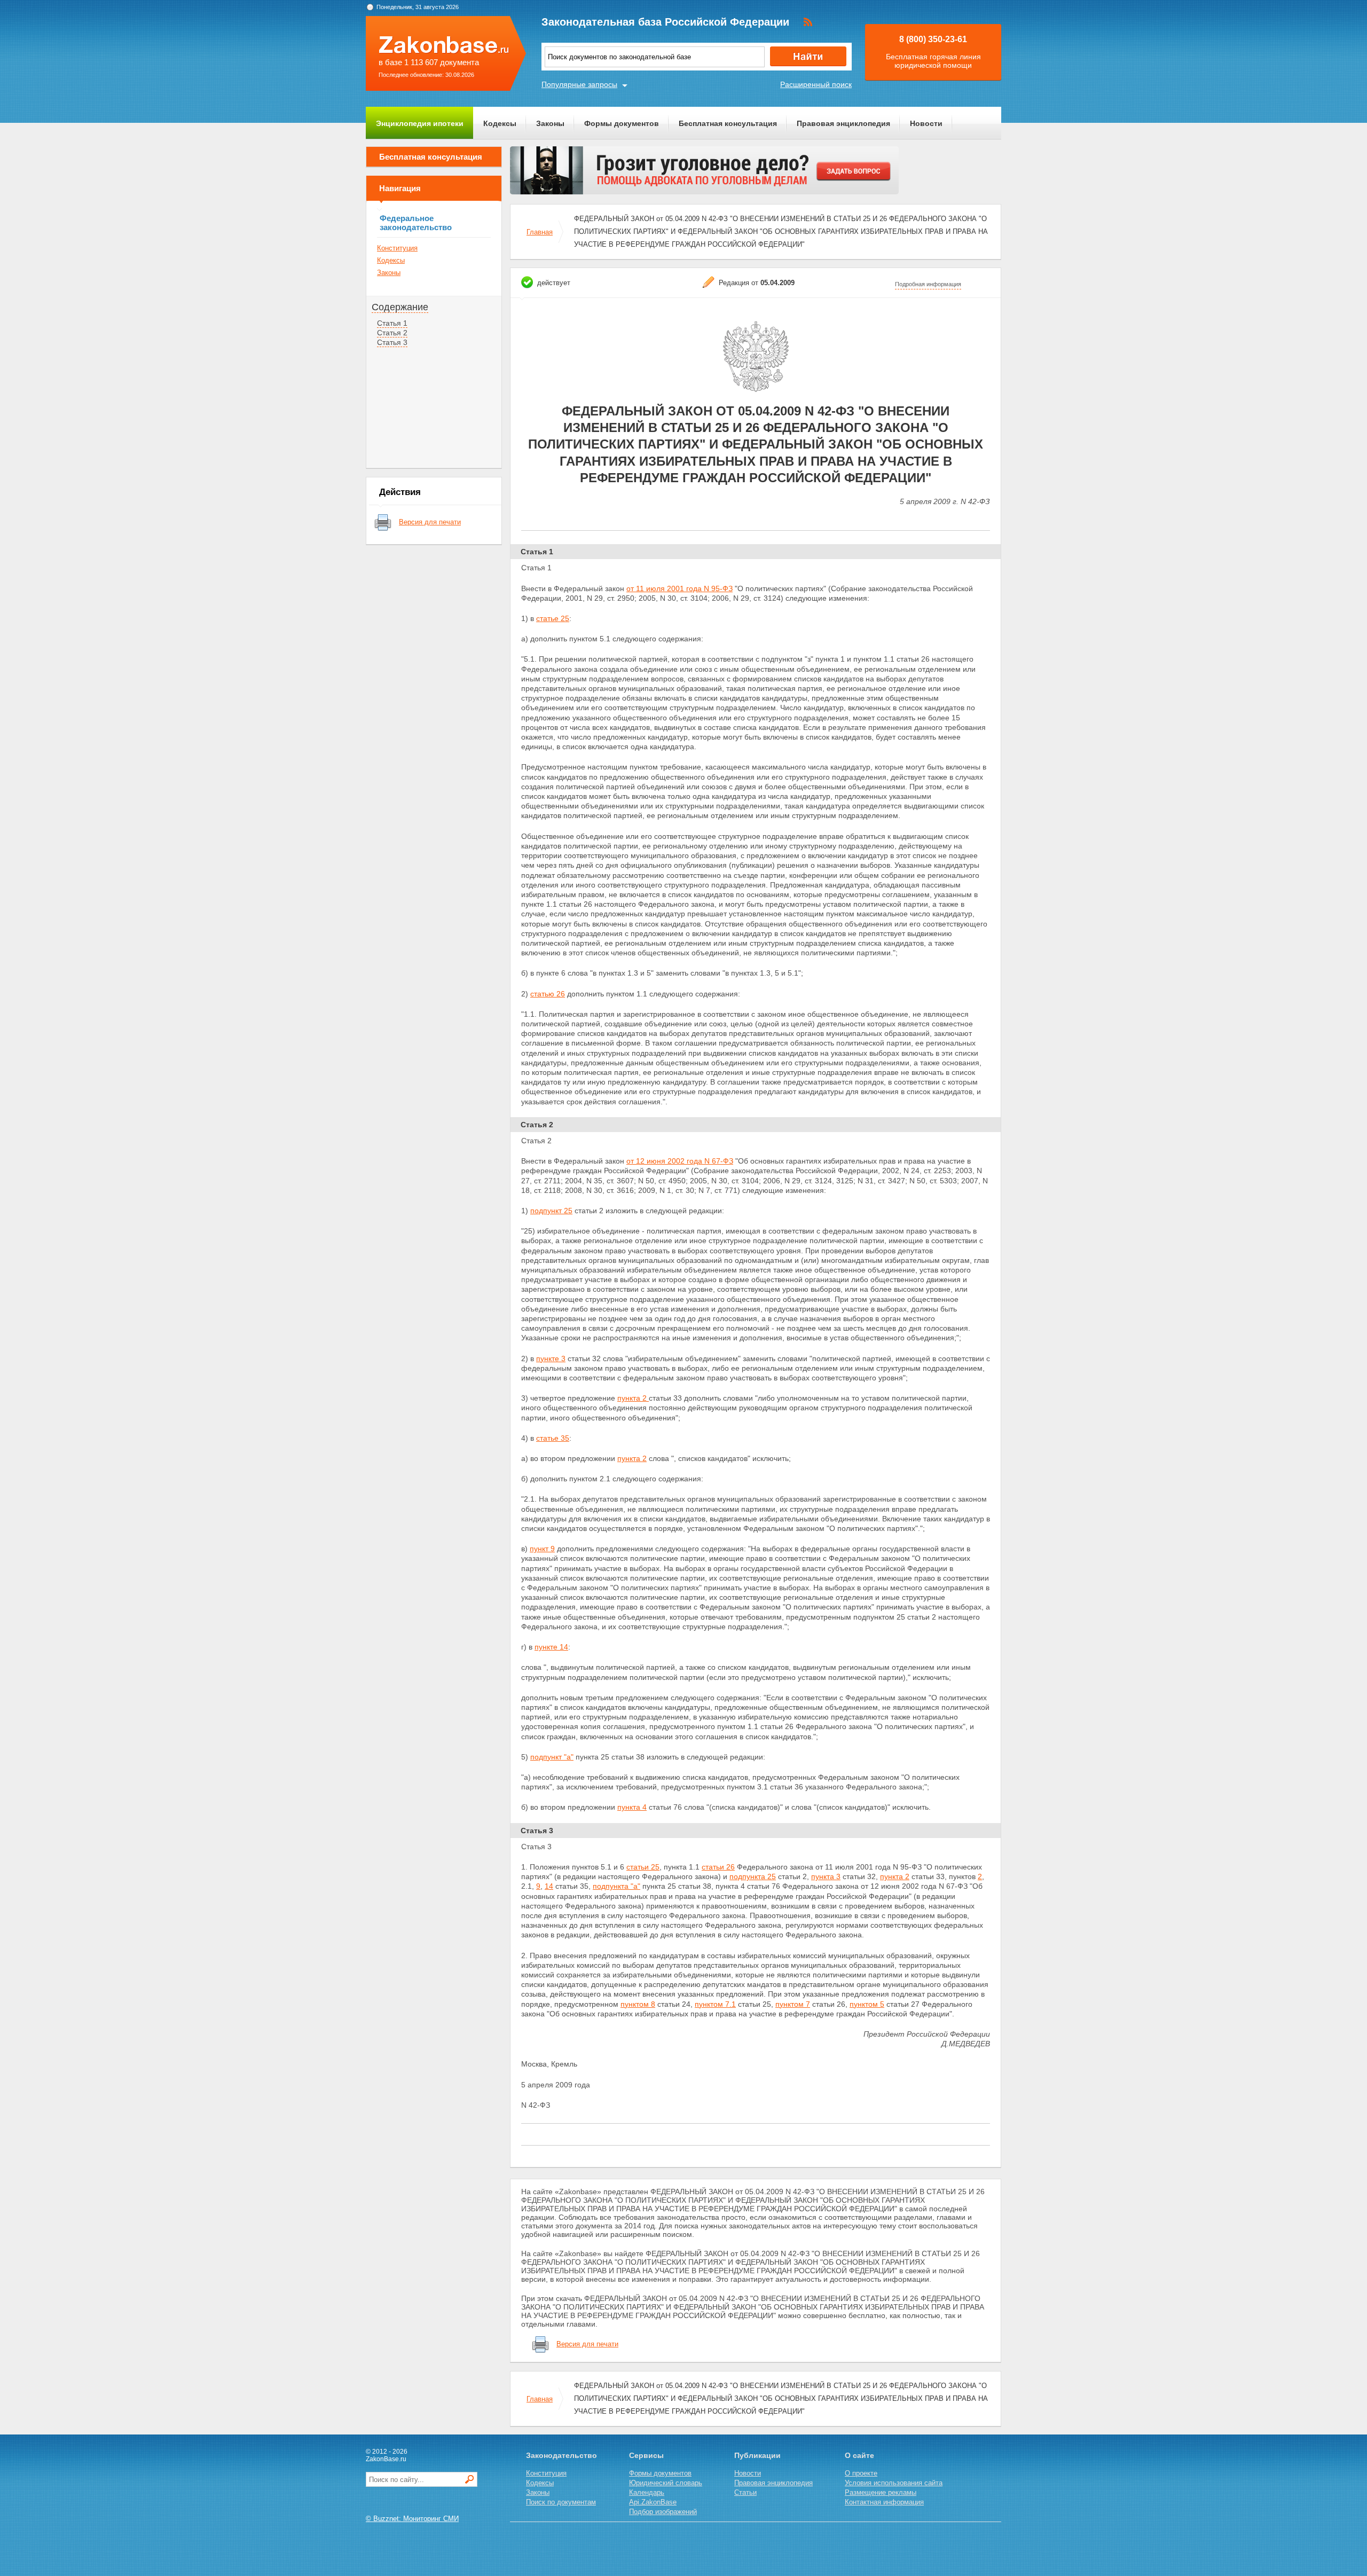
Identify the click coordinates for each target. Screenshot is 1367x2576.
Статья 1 (392, 323)
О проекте (861, 2473)
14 (549, 1886)
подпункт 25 (551, 1211)
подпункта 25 (753, 1876)
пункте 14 (551, 1647)
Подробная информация (928, 284)
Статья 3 (392, 342)
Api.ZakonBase (653, 2502)
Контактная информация (884, 2502)
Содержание (400, 307)
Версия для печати (430, 522)
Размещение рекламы (881, 2492)
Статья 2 (392, 333)
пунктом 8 (638, 2004)
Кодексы (500, 123)
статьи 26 (718, 1867)
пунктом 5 (867, 2004)
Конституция (397, 248)
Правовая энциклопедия (843, 123)
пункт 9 (542, 1549)
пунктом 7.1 (715, 2004)
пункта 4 (632, 1807)
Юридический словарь (666, 2483)
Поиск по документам (561, 2502)
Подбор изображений (663, 2512)
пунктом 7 (793, 2004)
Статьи (745, 2492)
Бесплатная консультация (728, 123)
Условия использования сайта (894, 2483)
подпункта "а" (616, 1886)
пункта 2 (633, 1398)
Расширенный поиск (816, 84)
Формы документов (622, 123)
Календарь (647, 2492)
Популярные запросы (579, 84)
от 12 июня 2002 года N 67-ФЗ (680, 1161)
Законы (550, 123)
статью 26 (548, 994)
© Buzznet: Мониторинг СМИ (412, 2519)
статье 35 (553, 1438)
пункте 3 (551, 1358)
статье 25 (553, 618)
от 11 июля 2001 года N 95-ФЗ (679, 588)
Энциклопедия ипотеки (420, 123)
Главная (540, 232)
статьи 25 (643, 1867)
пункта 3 (826, 1876)
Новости (926, 123)
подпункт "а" (552, 1757)
